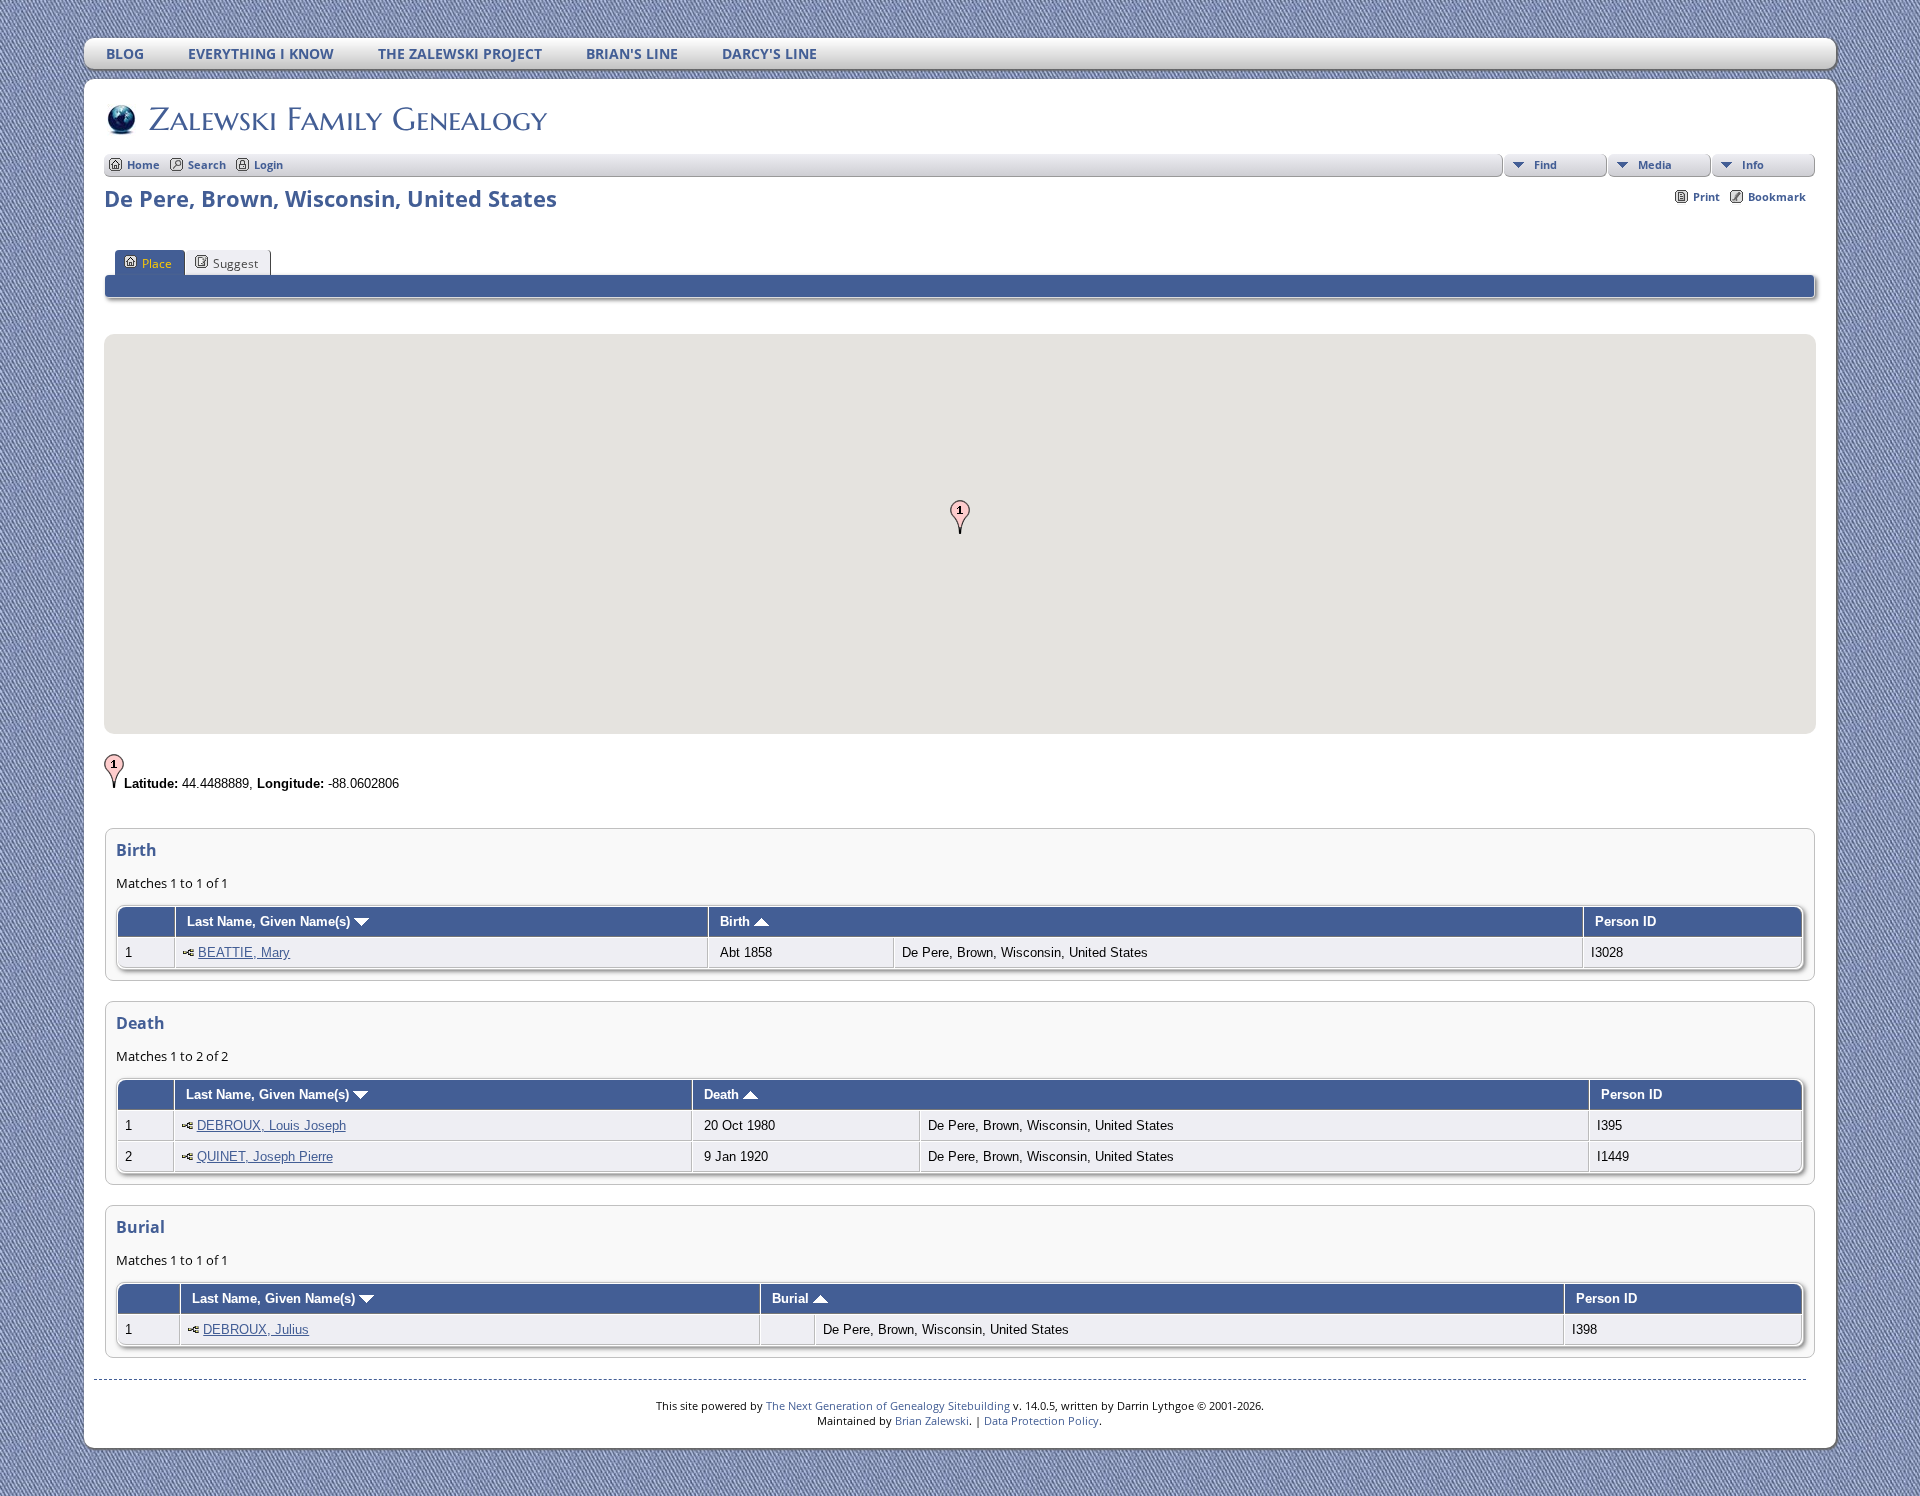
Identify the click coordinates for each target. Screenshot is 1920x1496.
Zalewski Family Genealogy (348, 119)
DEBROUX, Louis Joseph (271, 1125)
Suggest (235, 263)
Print (1706, 196)
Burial (792, 1298)
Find (1545, 164)
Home (143, 164)
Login (268, 164)
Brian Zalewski (932, 1420)
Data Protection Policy (1041, 1420)
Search (207, 164)
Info (1753, 164)
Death (723, 1094)
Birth (737, 921)
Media (1655, 164)
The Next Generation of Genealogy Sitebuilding (888, 1405)
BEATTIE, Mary (244, 952)
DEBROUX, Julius (256, 1329)
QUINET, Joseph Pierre (265, 1156)
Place (157, 263)
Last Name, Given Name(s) (270, 921)
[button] (960, 517)
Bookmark (1777, 196)
